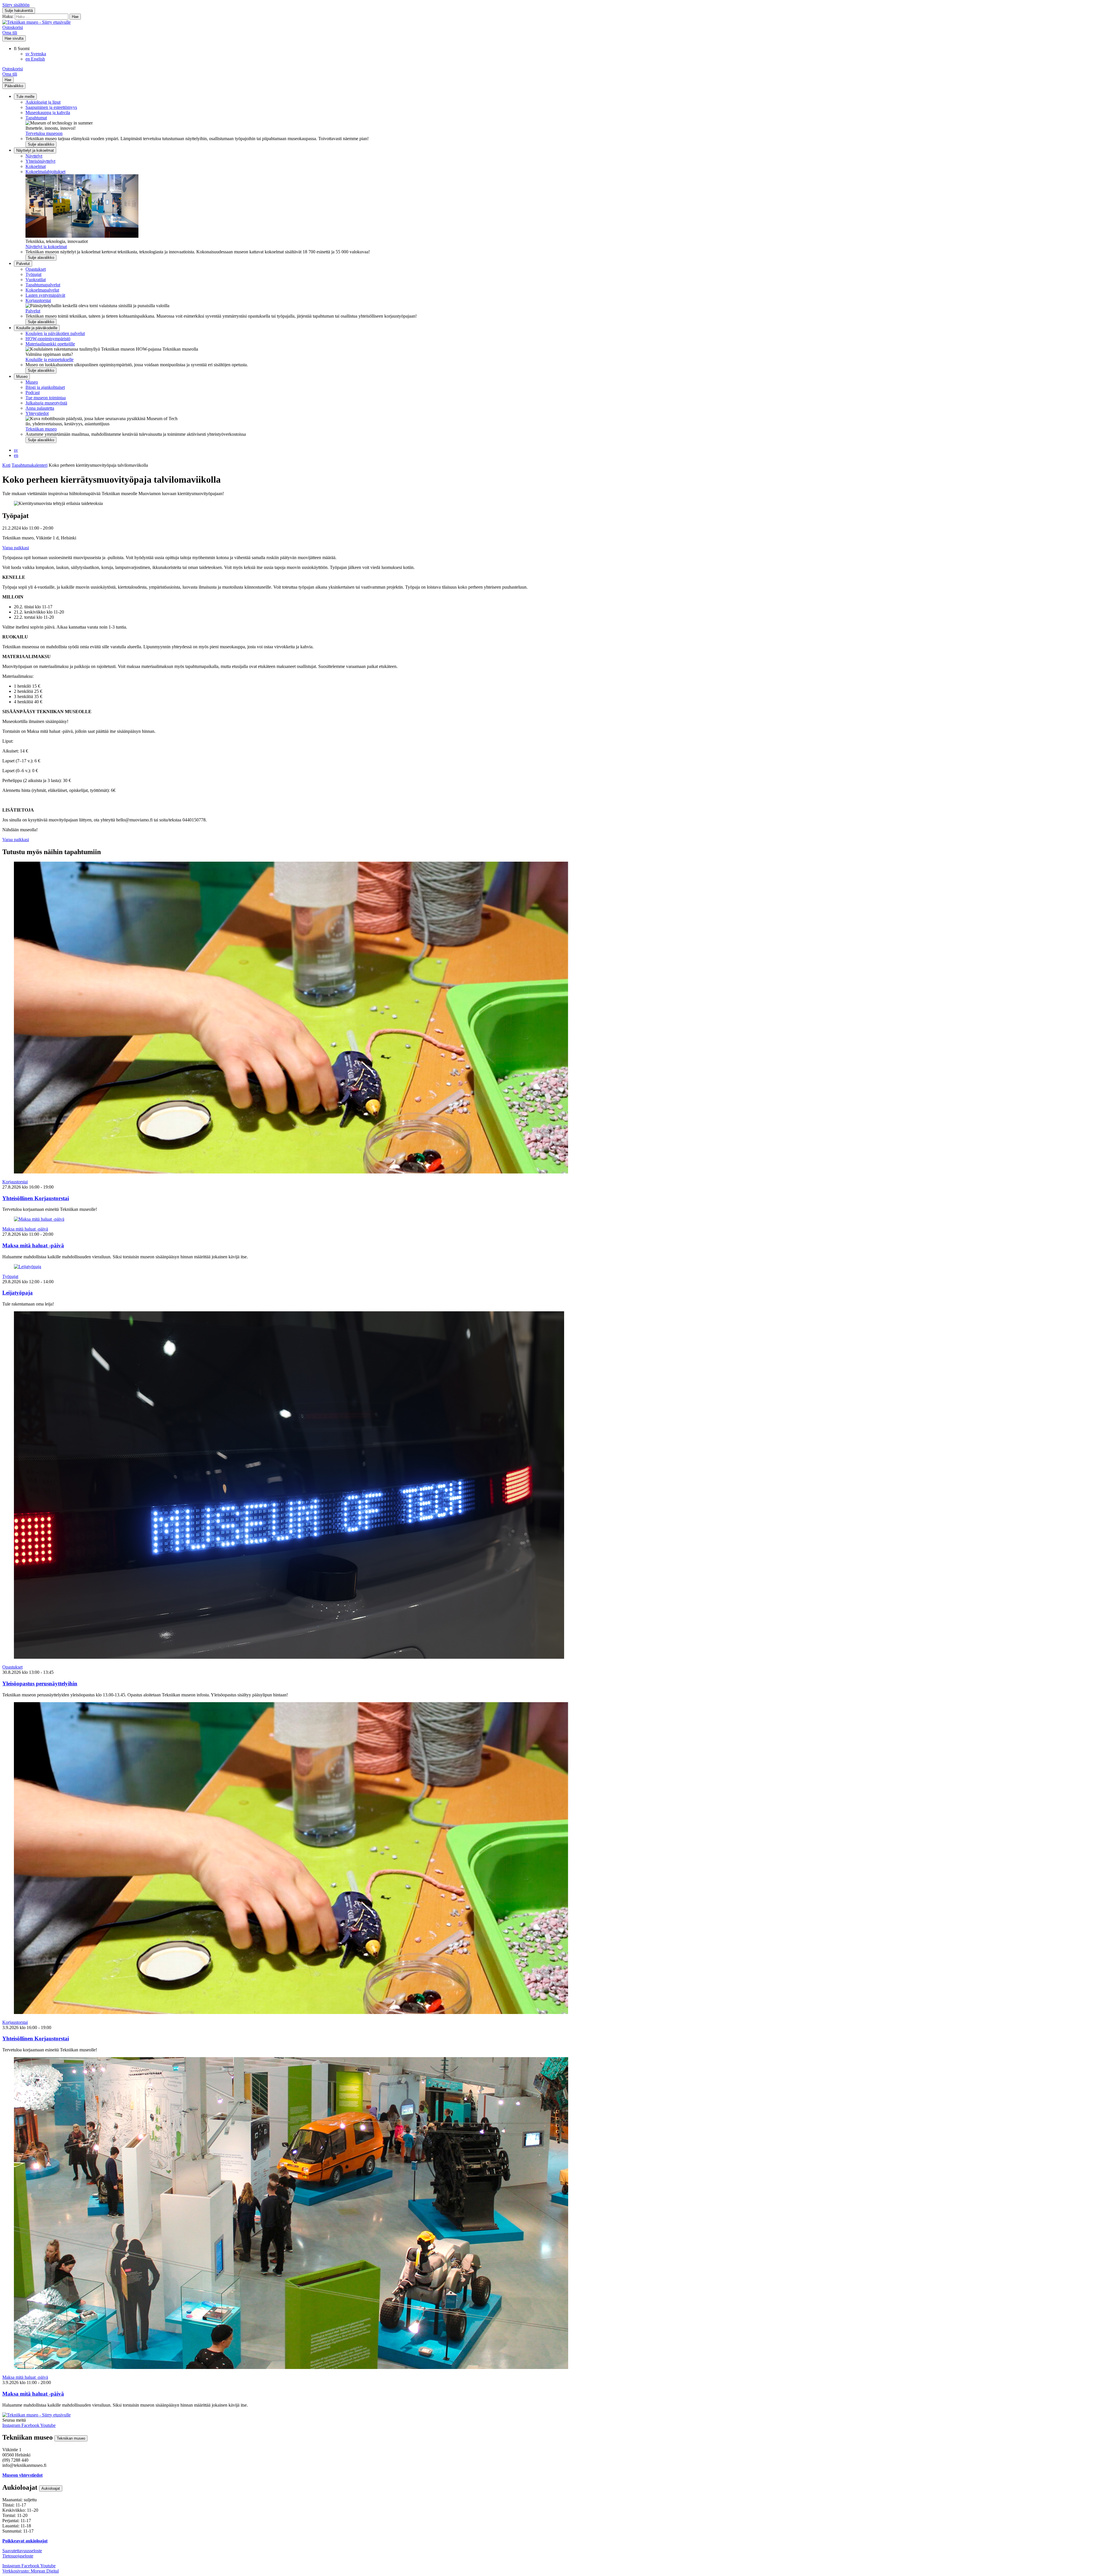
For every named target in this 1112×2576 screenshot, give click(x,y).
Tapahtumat (36, 118)
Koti (6, 465)
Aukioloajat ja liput (43, 102)
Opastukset (36, 269)
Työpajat (33, 274)
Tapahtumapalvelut (43, 285)
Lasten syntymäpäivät (45, 295)
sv (16, 450)
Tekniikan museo (41, 429)
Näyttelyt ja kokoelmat (35, 150)
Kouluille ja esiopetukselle (50, 359)
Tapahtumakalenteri (30, 465)
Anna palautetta (40, 408)
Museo (22, 377)
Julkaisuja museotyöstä (46, 403)
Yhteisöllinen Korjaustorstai (36, 1198)
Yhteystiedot (37, 413)
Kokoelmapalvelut (42, 290)
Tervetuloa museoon (44, 133)
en (16, 455)
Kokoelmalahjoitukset (45, 172)
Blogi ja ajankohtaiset (45, 387)
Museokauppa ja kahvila (48, 112)
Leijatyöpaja (18, 1293)
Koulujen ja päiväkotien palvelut (55, 333)
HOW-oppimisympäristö (48, 339)
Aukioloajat (51, 2488)
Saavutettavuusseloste (22, 2551)
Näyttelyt (34, 156)
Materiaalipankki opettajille (50, 344)
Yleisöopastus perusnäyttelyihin (40, 1684)
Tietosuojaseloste (18, 2556)
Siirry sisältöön (16, 5)
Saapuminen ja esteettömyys (51, 107)
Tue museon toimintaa (46, 398)
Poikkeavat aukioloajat (25, 2541)
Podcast (33, 392)
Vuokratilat (36, 280)
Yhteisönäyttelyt (40, 161)
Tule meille (25, 97)
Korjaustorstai (38, 300)
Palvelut (23, 264)
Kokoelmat (36, 166)
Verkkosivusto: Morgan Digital (31, 2571)
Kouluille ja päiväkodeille (37, 328)
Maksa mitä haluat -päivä (25, 1229)
